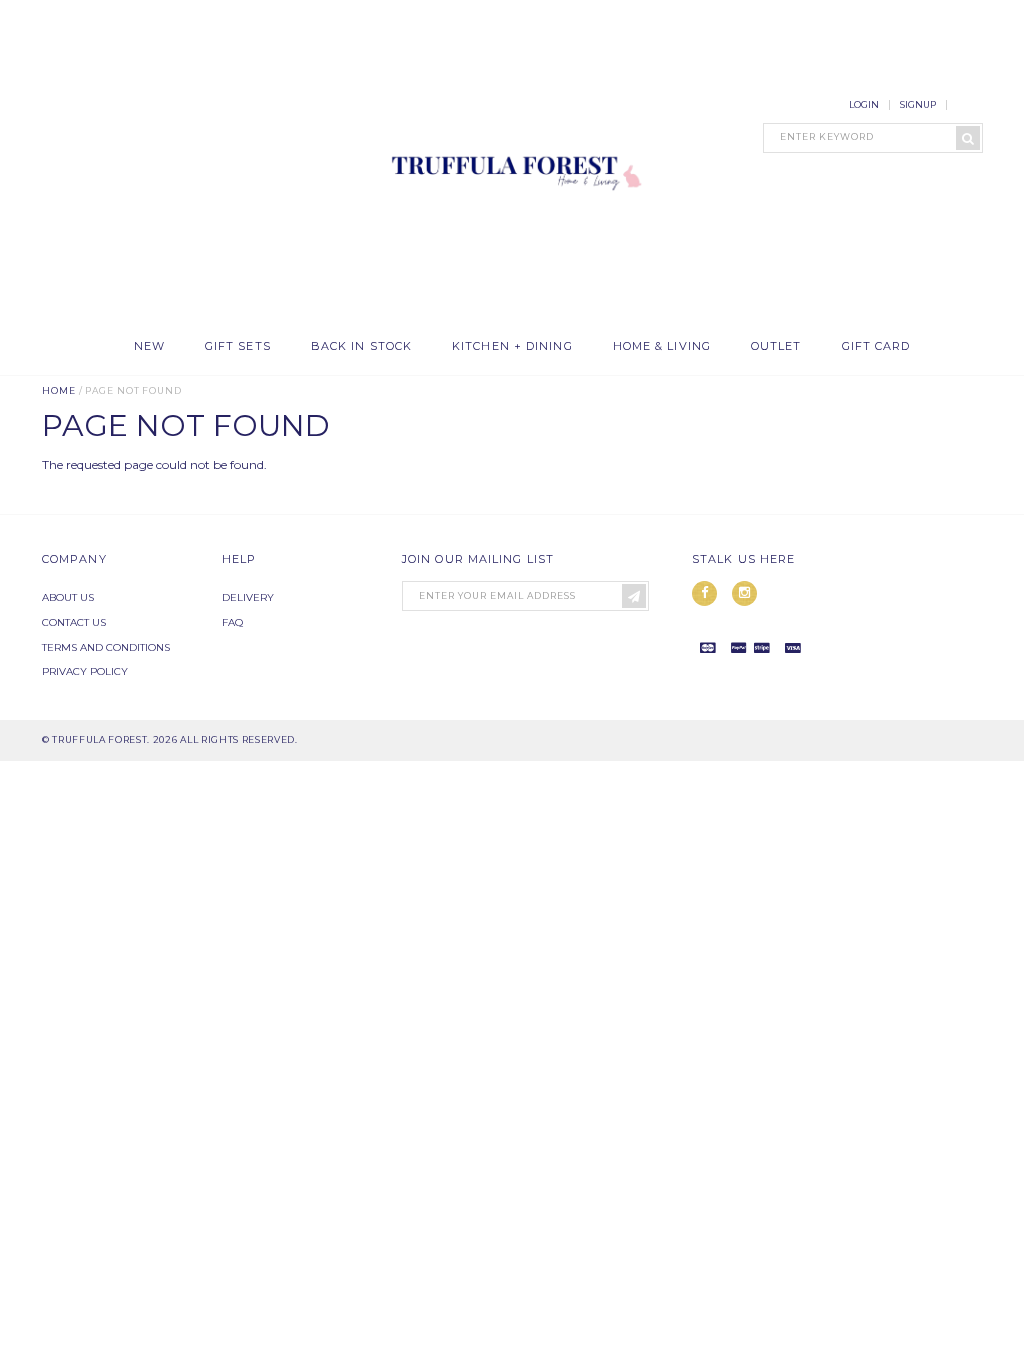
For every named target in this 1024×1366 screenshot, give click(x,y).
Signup (918, 104)
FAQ (232, 622)
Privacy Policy (85, 671)
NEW (149, 346)
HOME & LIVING (662, 346)
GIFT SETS (238, 346)
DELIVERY (248, 597)
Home (59, 390)
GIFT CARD (876, 346)
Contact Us (74, 622)
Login (864, 104)
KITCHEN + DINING (512, 346)
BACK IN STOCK (361, 346)
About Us (68, 597)
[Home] (512, 303)
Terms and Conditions (106, 647)
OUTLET (776, 346)
